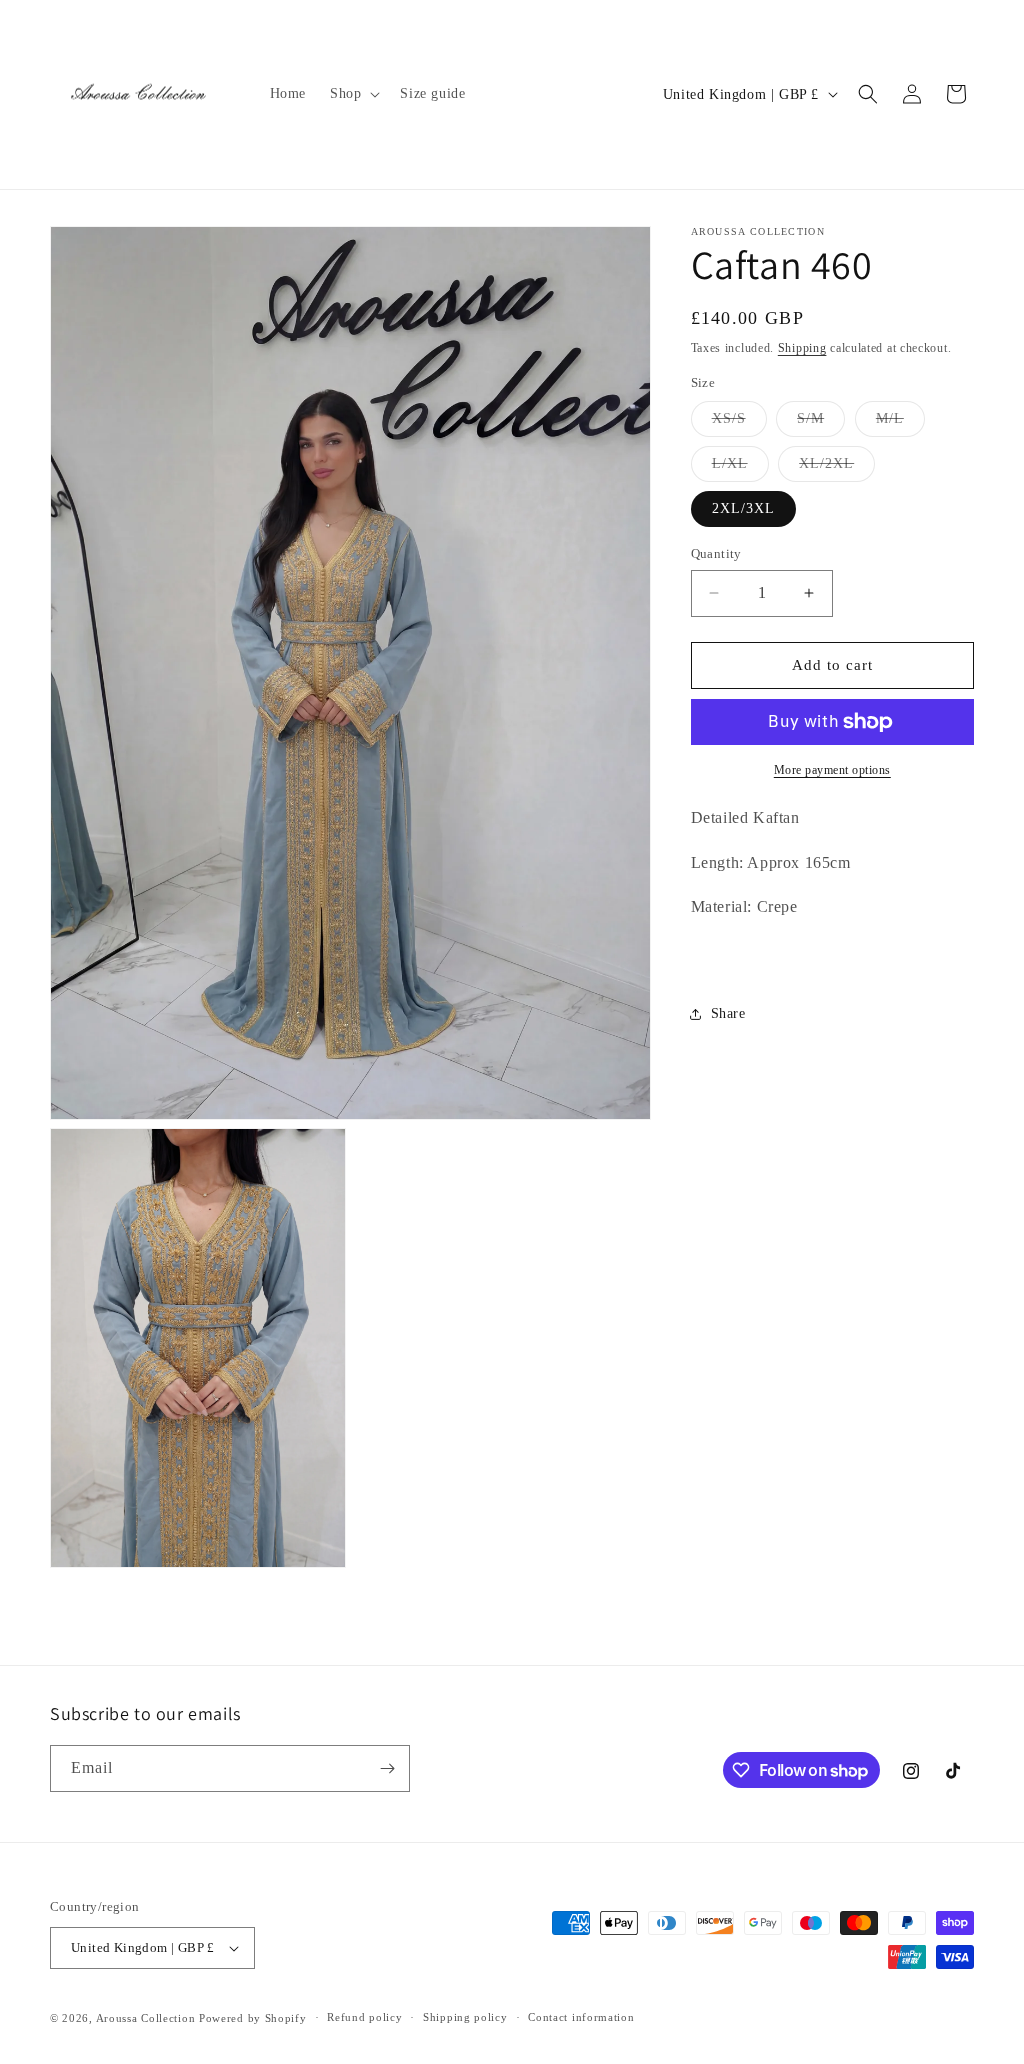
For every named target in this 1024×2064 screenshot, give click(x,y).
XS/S (739, 423)
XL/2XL (837, 468)
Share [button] (728, 1013)
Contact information (581, 2017)
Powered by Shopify (253, 2018)
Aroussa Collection (146, 2018)
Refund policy (364, 2017)
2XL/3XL (743, 508)
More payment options (832, 770)
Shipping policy (465, 2017)
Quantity (716, 553)
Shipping (802, 348)
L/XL (740, 468)
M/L (900, 423)
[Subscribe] (387, 1768)
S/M (821, 423)
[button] (353, 94)
